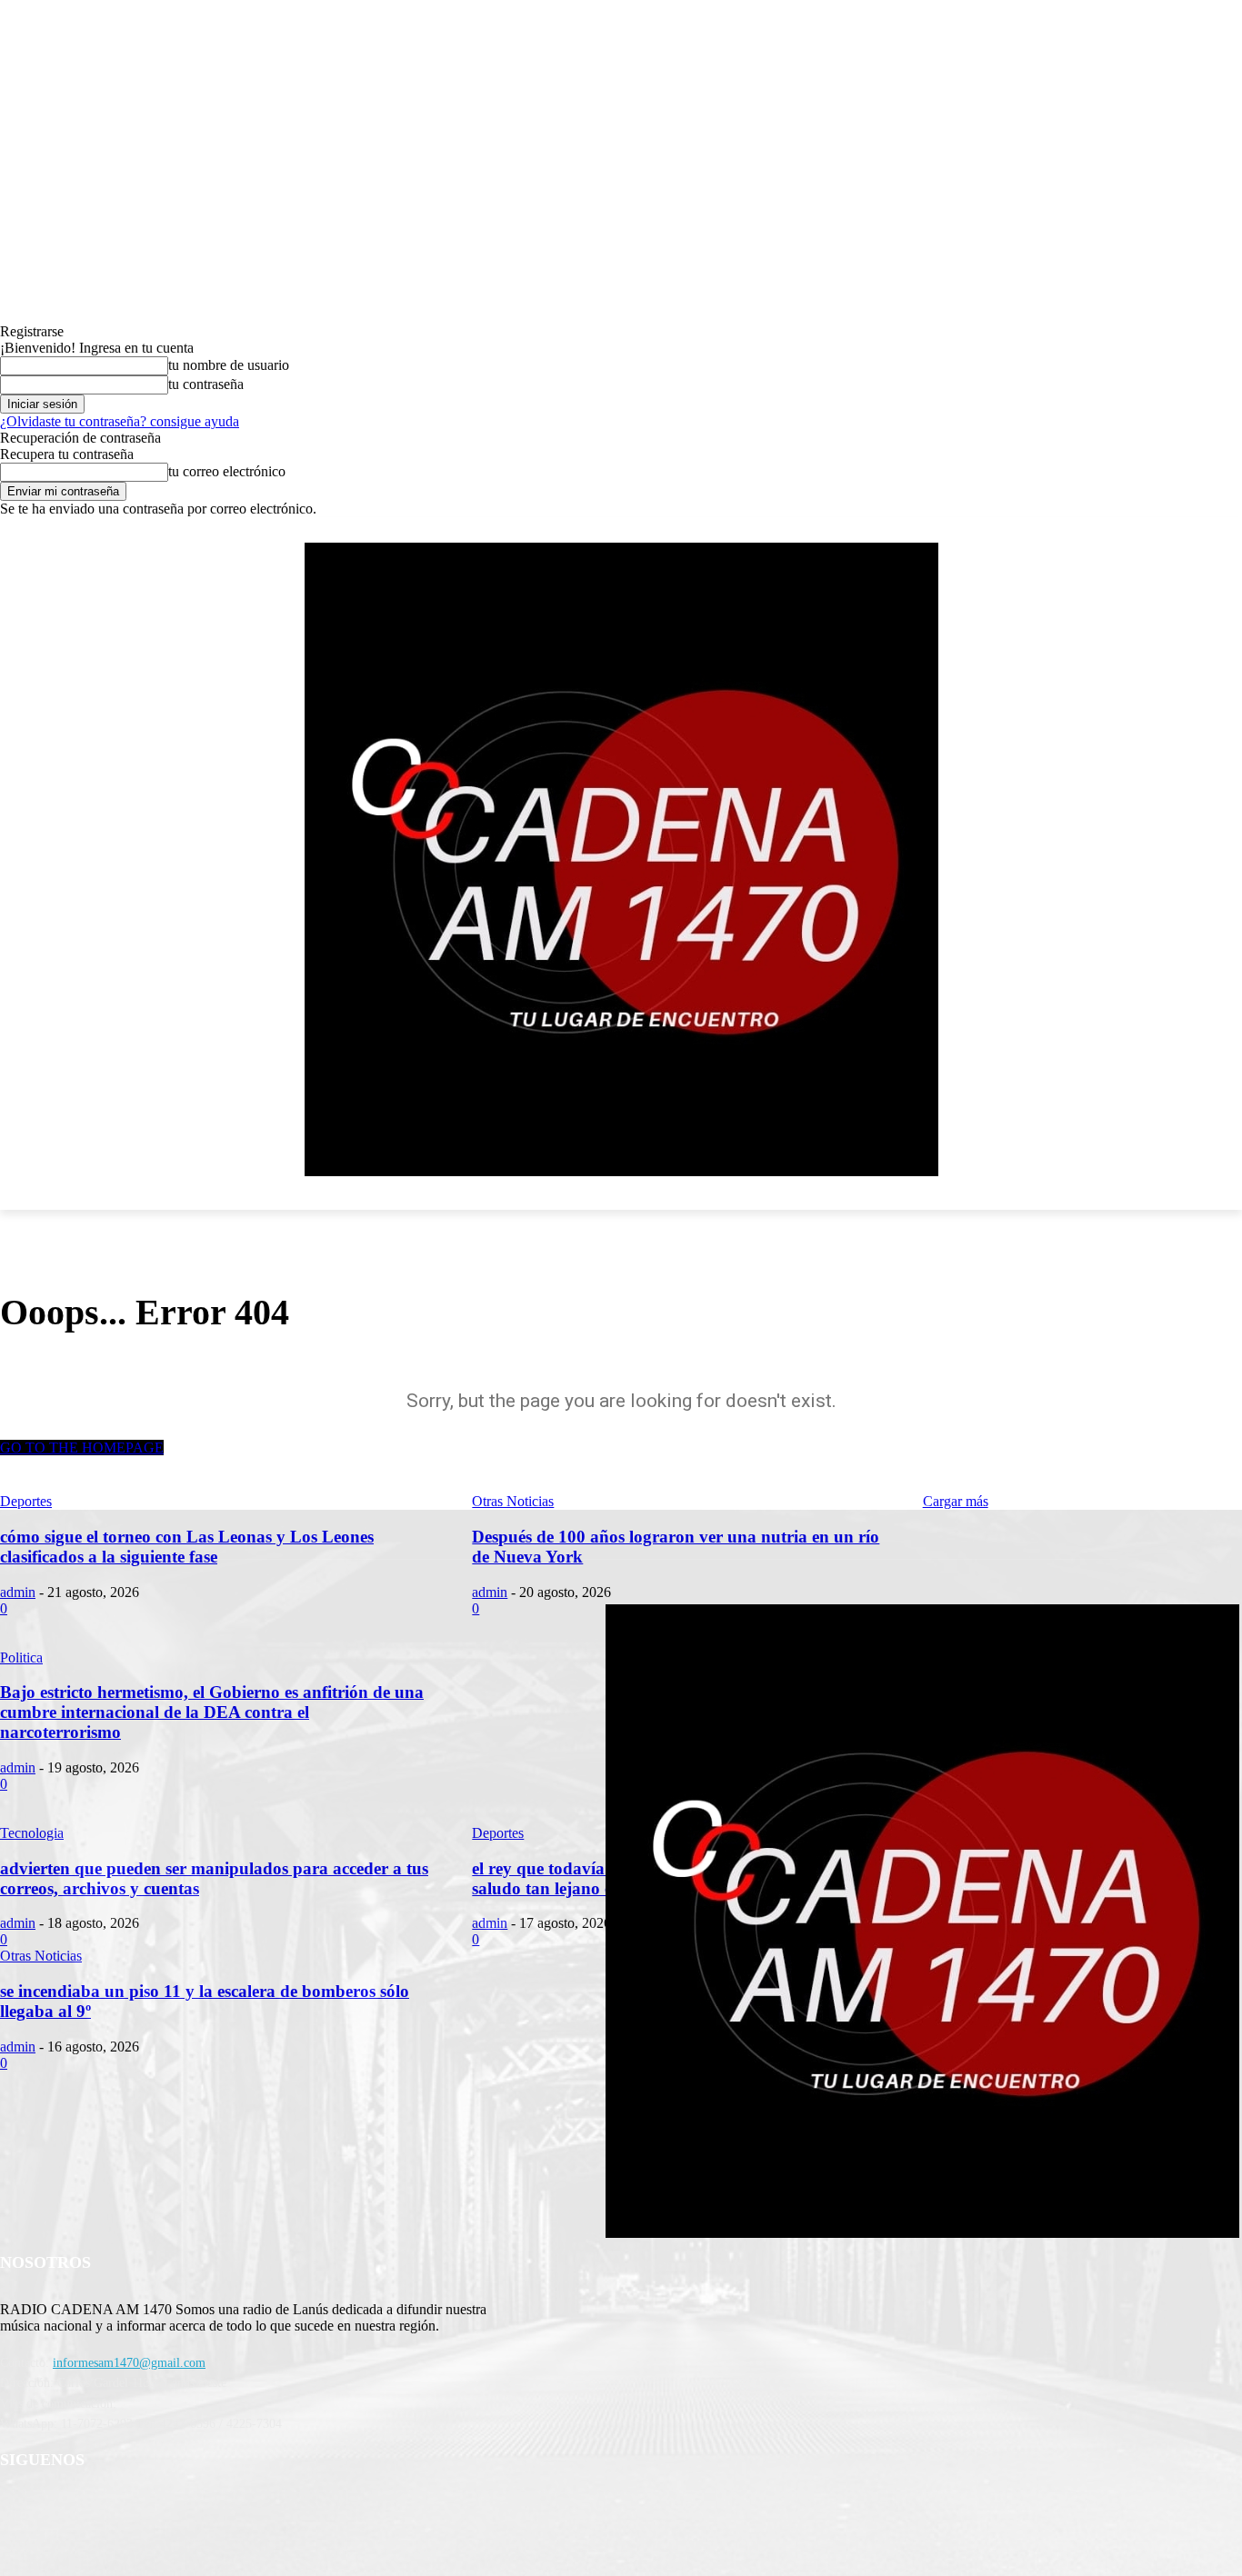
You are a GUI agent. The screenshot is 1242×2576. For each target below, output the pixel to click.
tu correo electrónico (227, 471)
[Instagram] (159, 2507)
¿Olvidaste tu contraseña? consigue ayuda (120, 421)
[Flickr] (111, 2507)
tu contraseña (206, 384)
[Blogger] (19, 2507)
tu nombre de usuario (229, 365)
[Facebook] (65, 2507)
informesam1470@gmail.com (129, 2363)
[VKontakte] (205, 2507)
